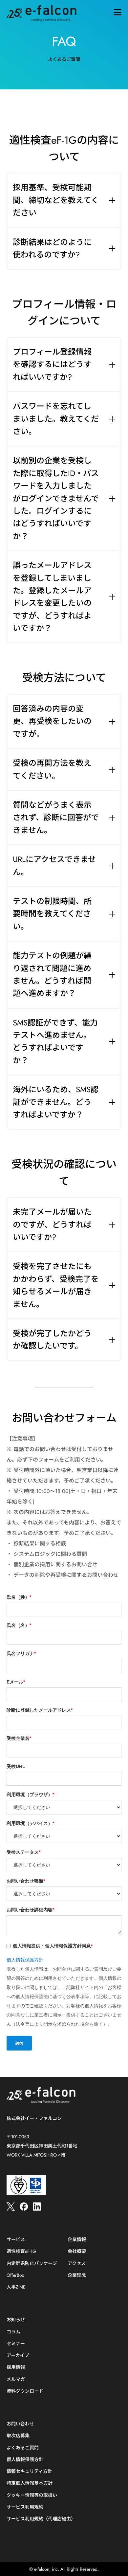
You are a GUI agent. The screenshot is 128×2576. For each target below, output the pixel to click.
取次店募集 (18, 2436)
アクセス (77, 2263)
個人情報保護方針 (25, 1960)
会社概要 (77, 2251)
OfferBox (15, 2275)
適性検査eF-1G (21, 2251)
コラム (13, 2332)
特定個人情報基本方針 (30, 2483)
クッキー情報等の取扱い (32, 2495)
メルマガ (16, 2379)
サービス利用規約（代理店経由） (41, 2519)
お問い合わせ (20, 2424)
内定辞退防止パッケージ (32, 2263)
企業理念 (77, 2275)
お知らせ (16, 2320)
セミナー (16, 2344)
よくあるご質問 (23, 2448)
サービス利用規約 (25, 2507)
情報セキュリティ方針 (29, 2471)
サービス (16, 2240)
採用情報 (16, 2367)
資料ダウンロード (25, 2391)
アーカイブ (18, 2355)
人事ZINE (16, 2287)
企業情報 (77, 2240)
